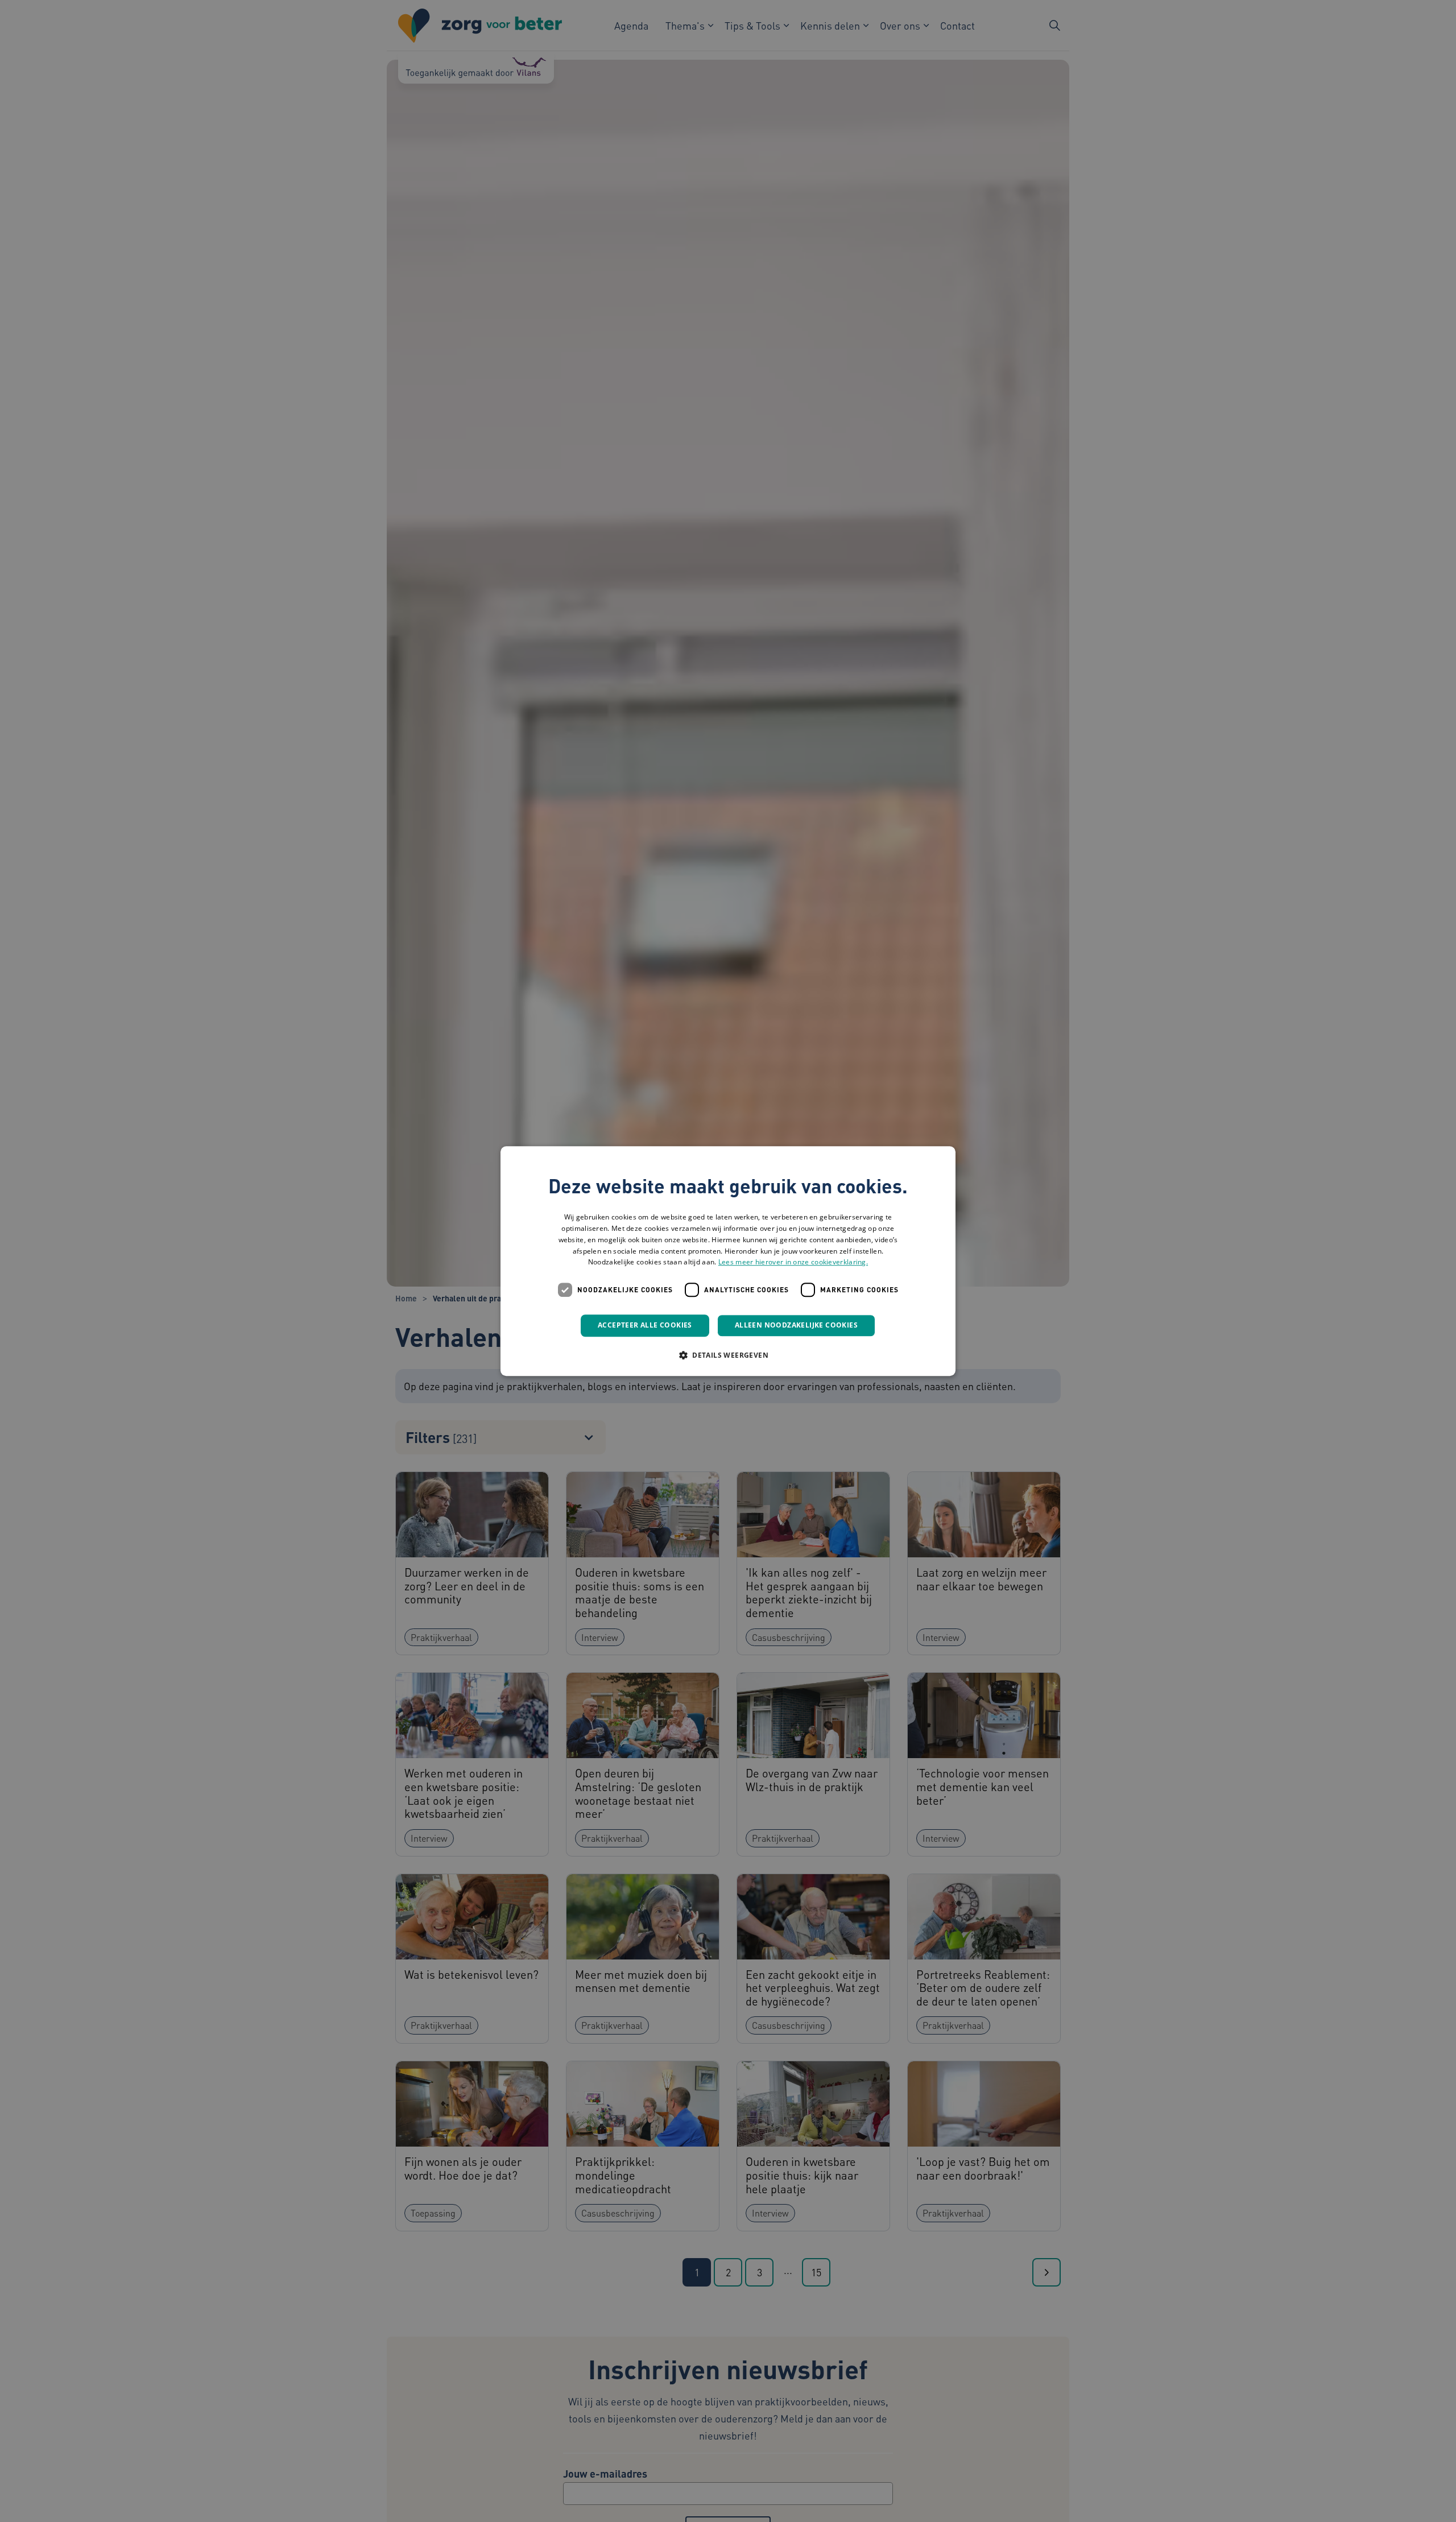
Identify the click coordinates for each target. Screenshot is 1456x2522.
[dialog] (728, 1261)
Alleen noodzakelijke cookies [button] (796, 1325)
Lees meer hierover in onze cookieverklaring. (793, 1262)
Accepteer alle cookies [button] (645, 1325)
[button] (728, 1355)
